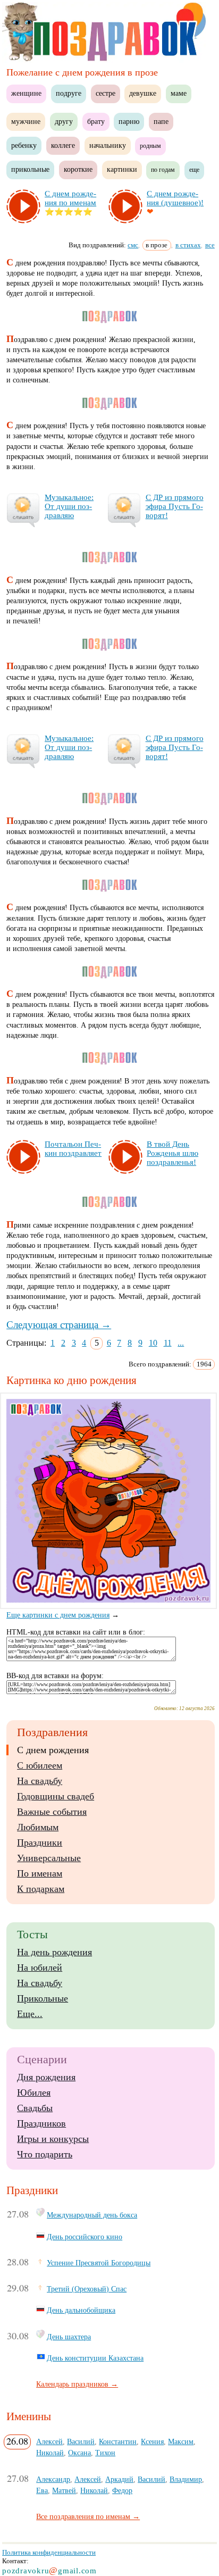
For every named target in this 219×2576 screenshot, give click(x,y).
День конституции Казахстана (95, 2358)
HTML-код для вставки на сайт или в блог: (76, 1632)
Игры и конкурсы (53, 2139)
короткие (78, 169)
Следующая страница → (59, 1325)
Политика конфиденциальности (49, 2552)
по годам (163, 170)
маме (179, 93)
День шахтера (69, 2337)
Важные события (52, 1812)
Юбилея (34, 2093)
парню (129, 122)
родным (150, 146)
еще (194, 170)
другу (64, 122)
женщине (26, 93)
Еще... (30, 2014)
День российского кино (85, 2237)
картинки (122, 169)
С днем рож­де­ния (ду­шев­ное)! (175, 198)
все (210, 245)
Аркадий (119, 2479)
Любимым (38, 1827)
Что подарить (45, 2154)
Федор (122, 2490)
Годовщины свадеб (56, 1796)
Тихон (105, 2453)
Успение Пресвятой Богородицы (99, 2263)
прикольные (30, 169)
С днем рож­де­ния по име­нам (70, 198)
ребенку (24, 145)
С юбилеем (40, 1765)
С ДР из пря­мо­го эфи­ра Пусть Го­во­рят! (175, 506)
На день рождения (54, 1952)
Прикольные (43, 1998)
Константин (118, 2441)
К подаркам (41, 1889)
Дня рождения (46, 2077)
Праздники (40, 1843)
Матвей (64, 2490)
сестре (106, 93)
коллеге (63, 145)
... (181, 1343)
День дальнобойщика (81, 2310)
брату (96, 122)
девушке (143, 93)
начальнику (108, 145)
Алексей (49, 2441)
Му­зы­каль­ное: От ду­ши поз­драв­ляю (69, 506)
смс (133, 245)
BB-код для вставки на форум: (55, 1676)
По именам (40, 1873)
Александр (53, 2479)
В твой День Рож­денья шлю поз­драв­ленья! (172, 1153)
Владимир (186, 2479)
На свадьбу (40, 1781)
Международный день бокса (92, 2215)
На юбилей (40, 1968)
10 (153, 1343)
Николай (50, 2453)
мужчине (26, 122)
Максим (181, 2441)
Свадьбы (35, 2108)
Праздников (41, 2123)
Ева (42, 2490)
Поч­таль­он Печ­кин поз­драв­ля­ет (73, 1149)
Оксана (79, 2453)
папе (161, 122)
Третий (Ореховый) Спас (87, 2289)
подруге (69, 93)
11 (168, 1343)
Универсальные (49, 1858)
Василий (81, 2441)
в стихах (188, 245)
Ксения (152, 2441)
